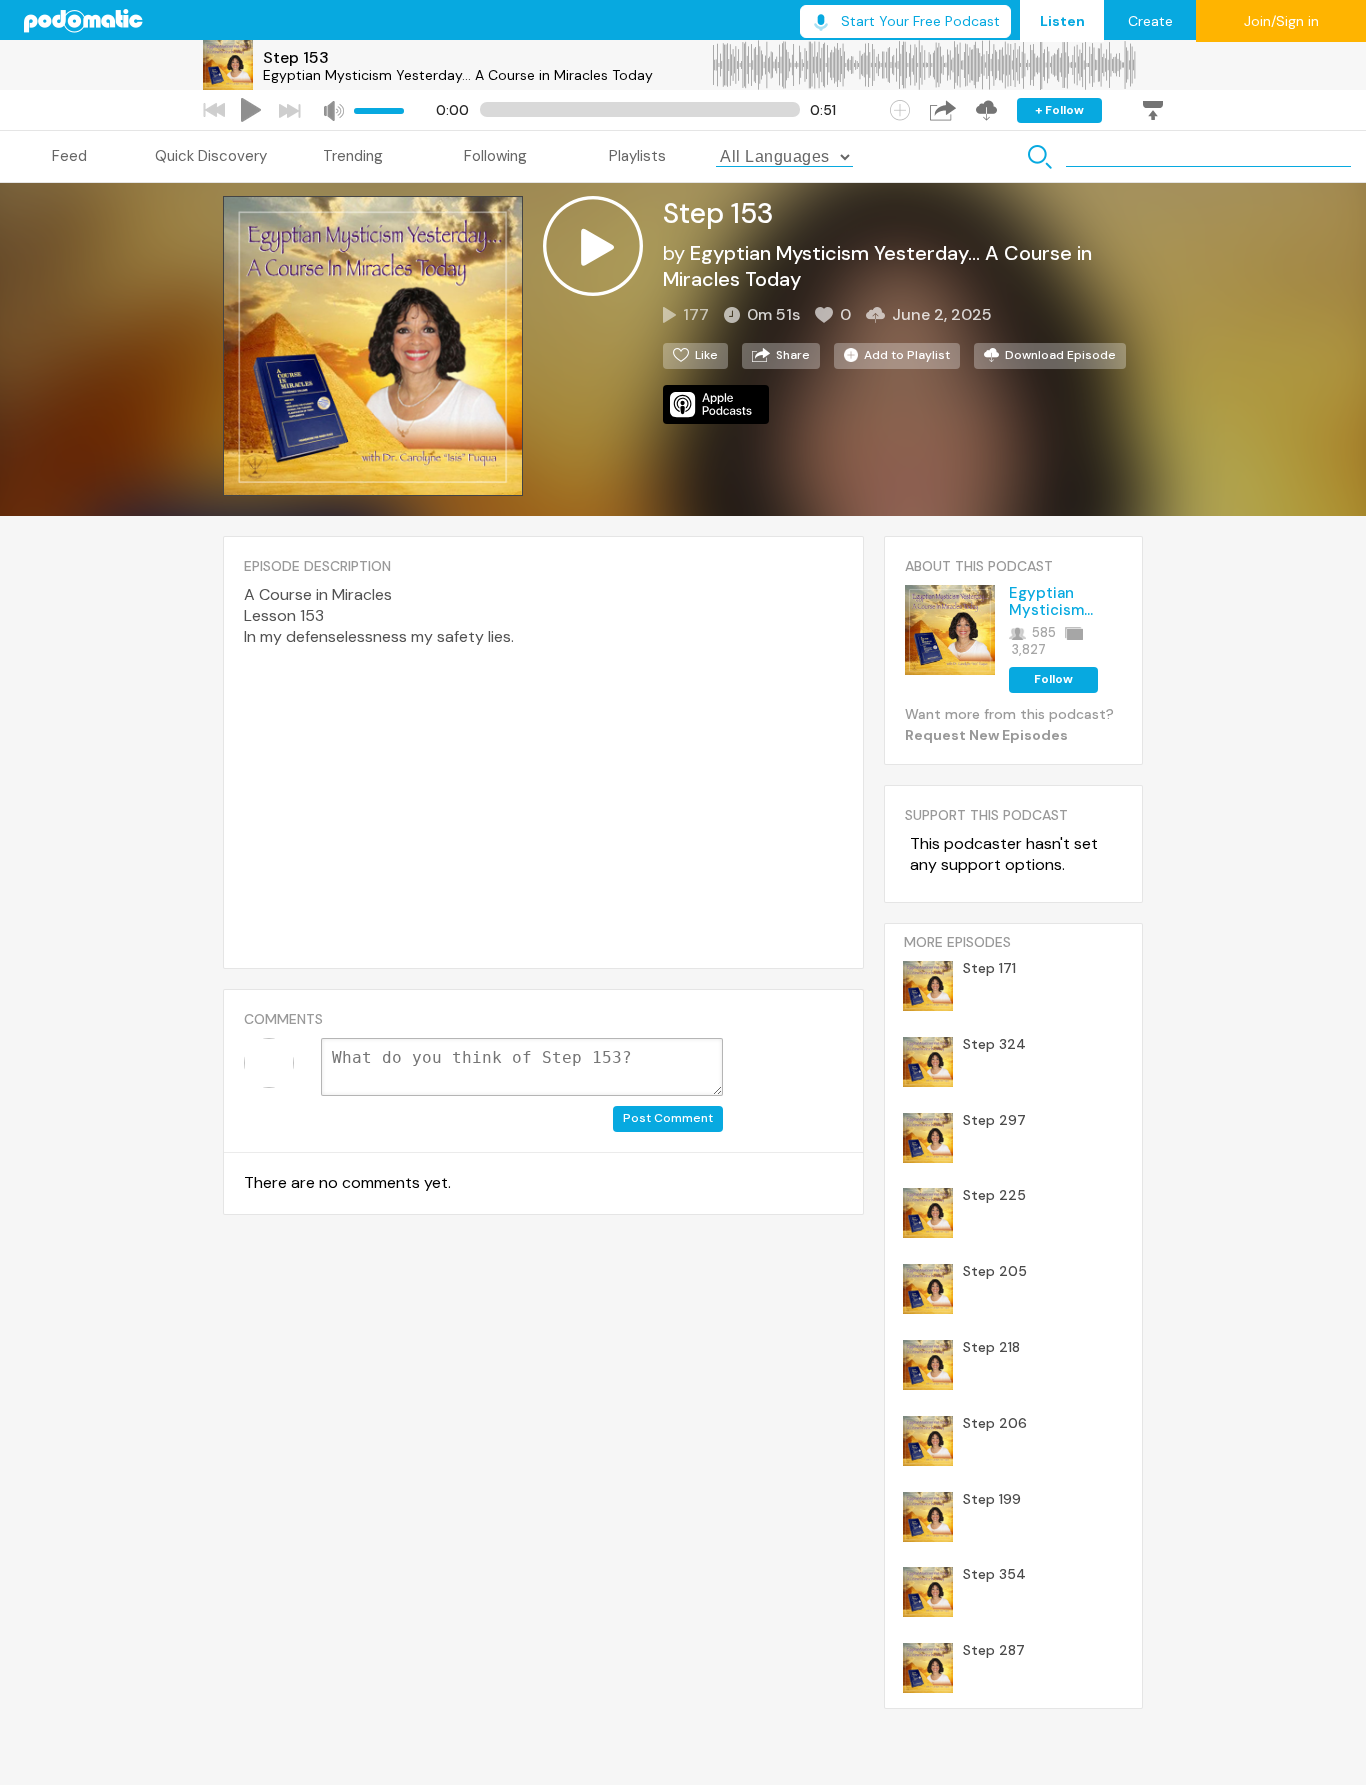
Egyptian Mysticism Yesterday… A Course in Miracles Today (458, 75)
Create (1150, 21)
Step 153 (296, 57)
